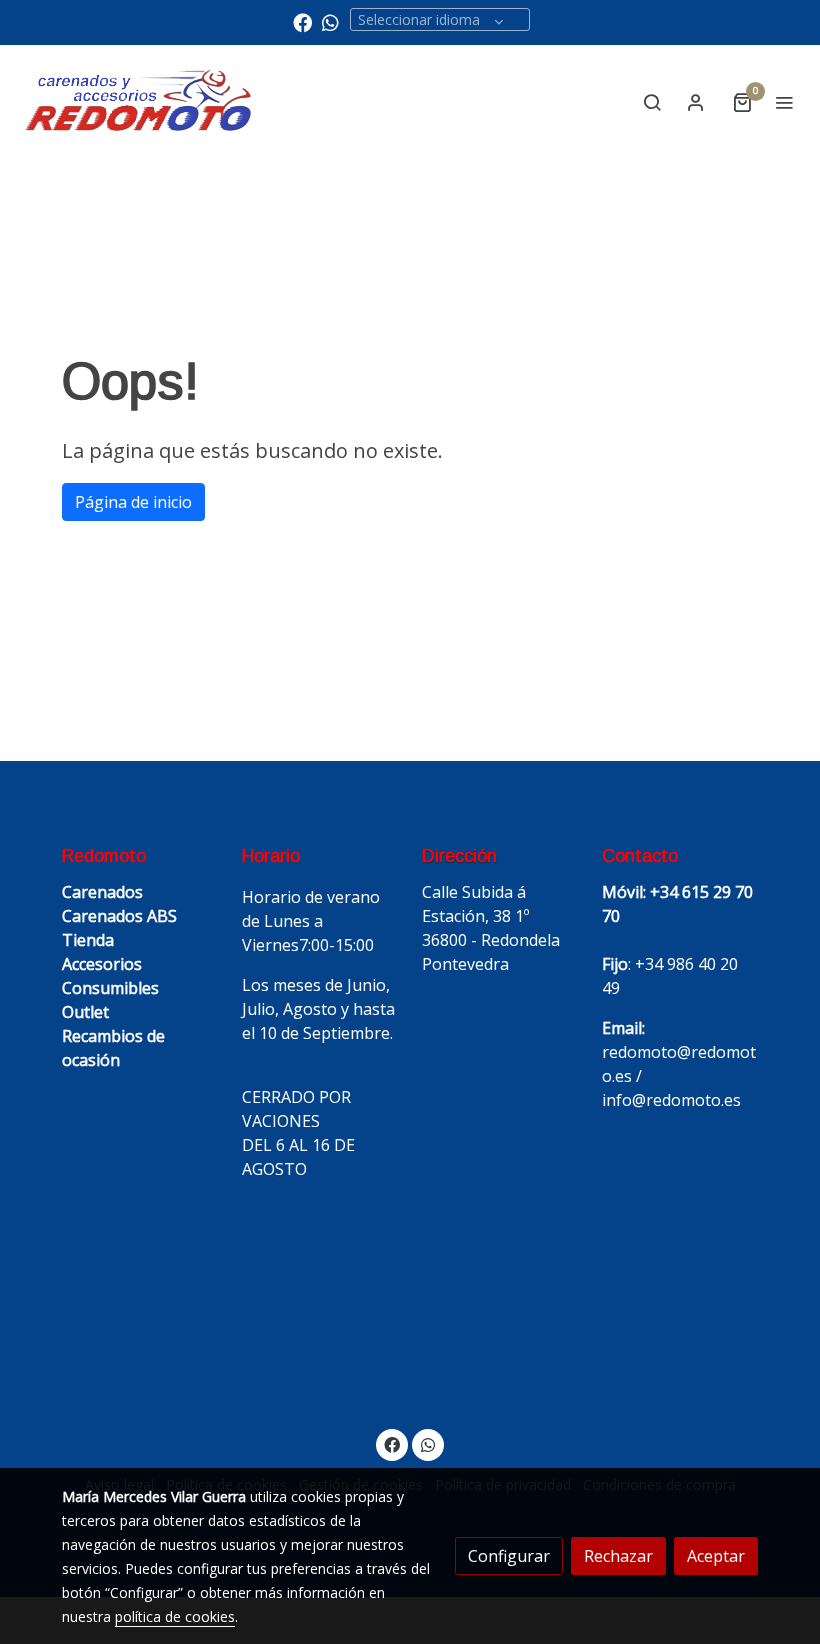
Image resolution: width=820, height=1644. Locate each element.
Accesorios (102, 964)
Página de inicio (133, 502)
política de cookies (175, 1616)
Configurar (509, 1556)
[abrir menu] (784, 102)
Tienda (88, 940)
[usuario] (696, 102)
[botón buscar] (652, 102)
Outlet (85, 1012)
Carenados (102, 892)
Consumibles (110, 988)
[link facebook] (302, 21)
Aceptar (716, 1556)
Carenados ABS (119, 916)
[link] (139, 101)
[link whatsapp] (330, 21)
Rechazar (618, 1556)
